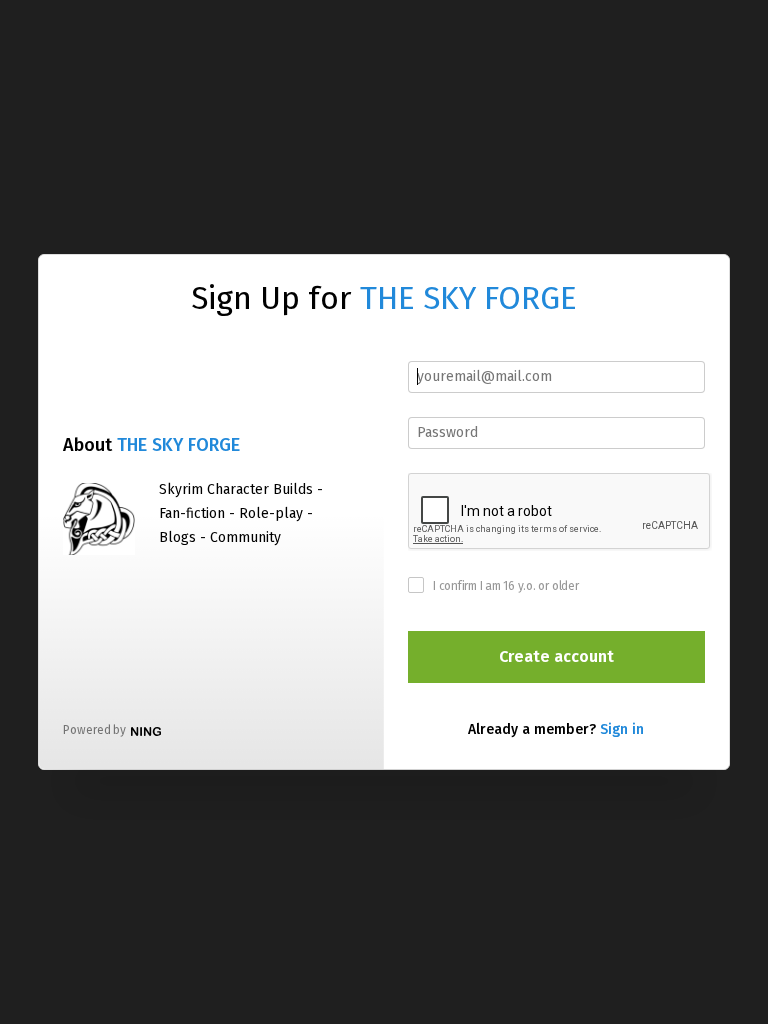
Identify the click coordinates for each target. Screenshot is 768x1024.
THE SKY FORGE (468, 298)
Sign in (622, 729)
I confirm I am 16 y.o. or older (506, 586)
